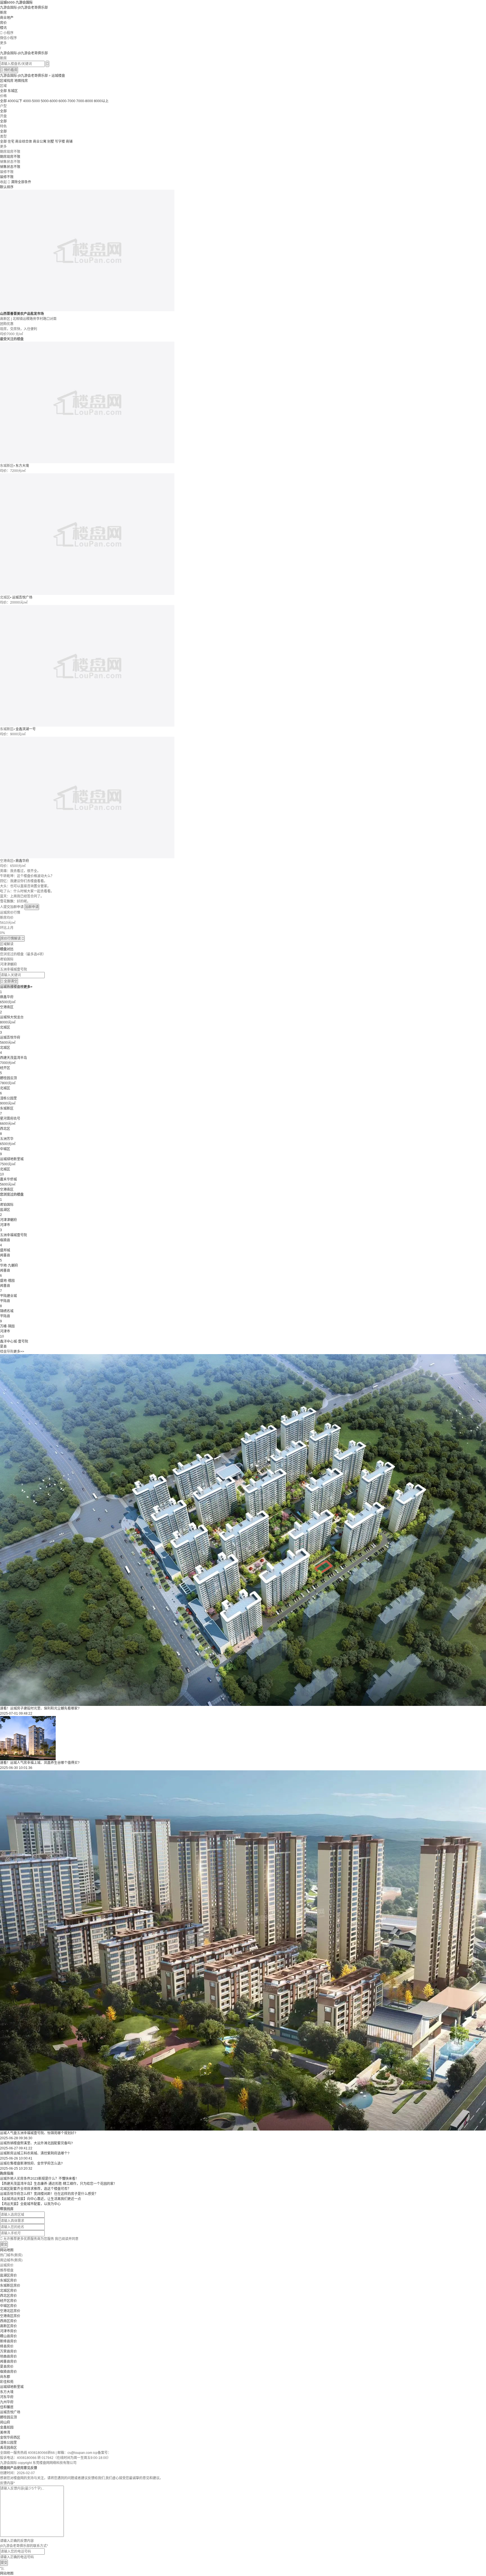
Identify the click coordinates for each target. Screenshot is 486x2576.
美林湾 (5, 2432)
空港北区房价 (10, 2311)
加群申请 (32, 907)
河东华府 (7, 2397)
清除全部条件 (21, 182)
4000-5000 (31, 101)
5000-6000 (49, 101)
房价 (3, 23)
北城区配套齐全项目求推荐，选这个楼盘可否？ (35, 2189)
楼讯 (3, 28)
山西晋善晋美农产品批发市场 (22, 314)
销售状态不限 (10, 167)
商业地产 (7, 18)
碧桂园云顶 (8, 2417)
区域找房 (7, 81)
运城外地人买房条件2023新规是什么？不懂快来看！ (39, 2179)
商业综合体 (24, 142)
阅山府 (5, 2422)
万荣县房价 (8, 2351)
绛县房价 (7, 2346)
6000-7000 (67, 101)
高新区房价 (8, 2326)
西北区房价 (8, 2296)
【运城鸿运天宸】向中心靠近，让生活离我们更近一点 (40, 2199)
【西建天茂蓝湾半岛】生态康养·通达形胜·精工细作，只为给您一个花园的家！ (58, 2184)
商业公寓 (40, 142)
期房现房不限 (10, 157)
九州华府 (7, 2402)
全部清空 (9, 981)
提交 (4, 2245)
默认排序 (7, 187)
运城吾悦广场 (22, 597)
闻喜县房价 (8, 2362)
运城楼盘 (58, 76)
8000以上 (101, 101)
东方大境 (22, 466)
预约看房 (9, 70)
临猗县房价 (8, 2372)
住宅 (11, 142)
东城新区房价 (10, 2286)
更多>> (19, 1352)
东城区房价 (8, 2281)
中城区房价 (8, 2306)
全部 (3, 91)
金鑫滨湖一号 (26, 729)
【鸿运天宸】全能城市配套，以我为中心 (30, 2204)
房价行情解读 (12, 938)
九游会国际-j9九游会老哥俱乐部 (24, 8)
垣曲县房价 (8, 2357)
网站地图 (7, 2250)
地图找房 (21, 81)
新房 (3, 13)
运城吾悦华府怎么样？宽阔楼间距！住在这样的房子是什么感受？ (49, 2194)
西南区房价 (8, 2321)
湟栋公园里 (8, 2443)
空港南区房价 (10, 2316)
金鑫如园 (7, 2427)
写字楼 (60, 142)
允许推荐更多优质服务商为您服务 (39, 2239)
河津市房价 (8, 2331)
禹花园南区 (8, 2448)
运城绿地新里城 (12, 2387)
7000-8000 (85, 101)
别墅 (51, 142)
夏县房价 (7, 2367)
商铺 (69, 142)
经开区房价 (8, 2301)
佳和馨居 (7, 2407)
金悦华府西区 (10, 2438)
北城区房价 (8, 2291)
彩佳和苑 (7, 2382)
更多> (28, 987)
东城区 (13, 91)
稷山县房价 (8, 2336)
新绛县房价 (8, 2341)
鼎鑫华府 (22, 861)
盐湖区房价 (8, 2275)
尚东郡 (5, 2377)
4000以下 (15, 101)
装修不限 (7, 177)
